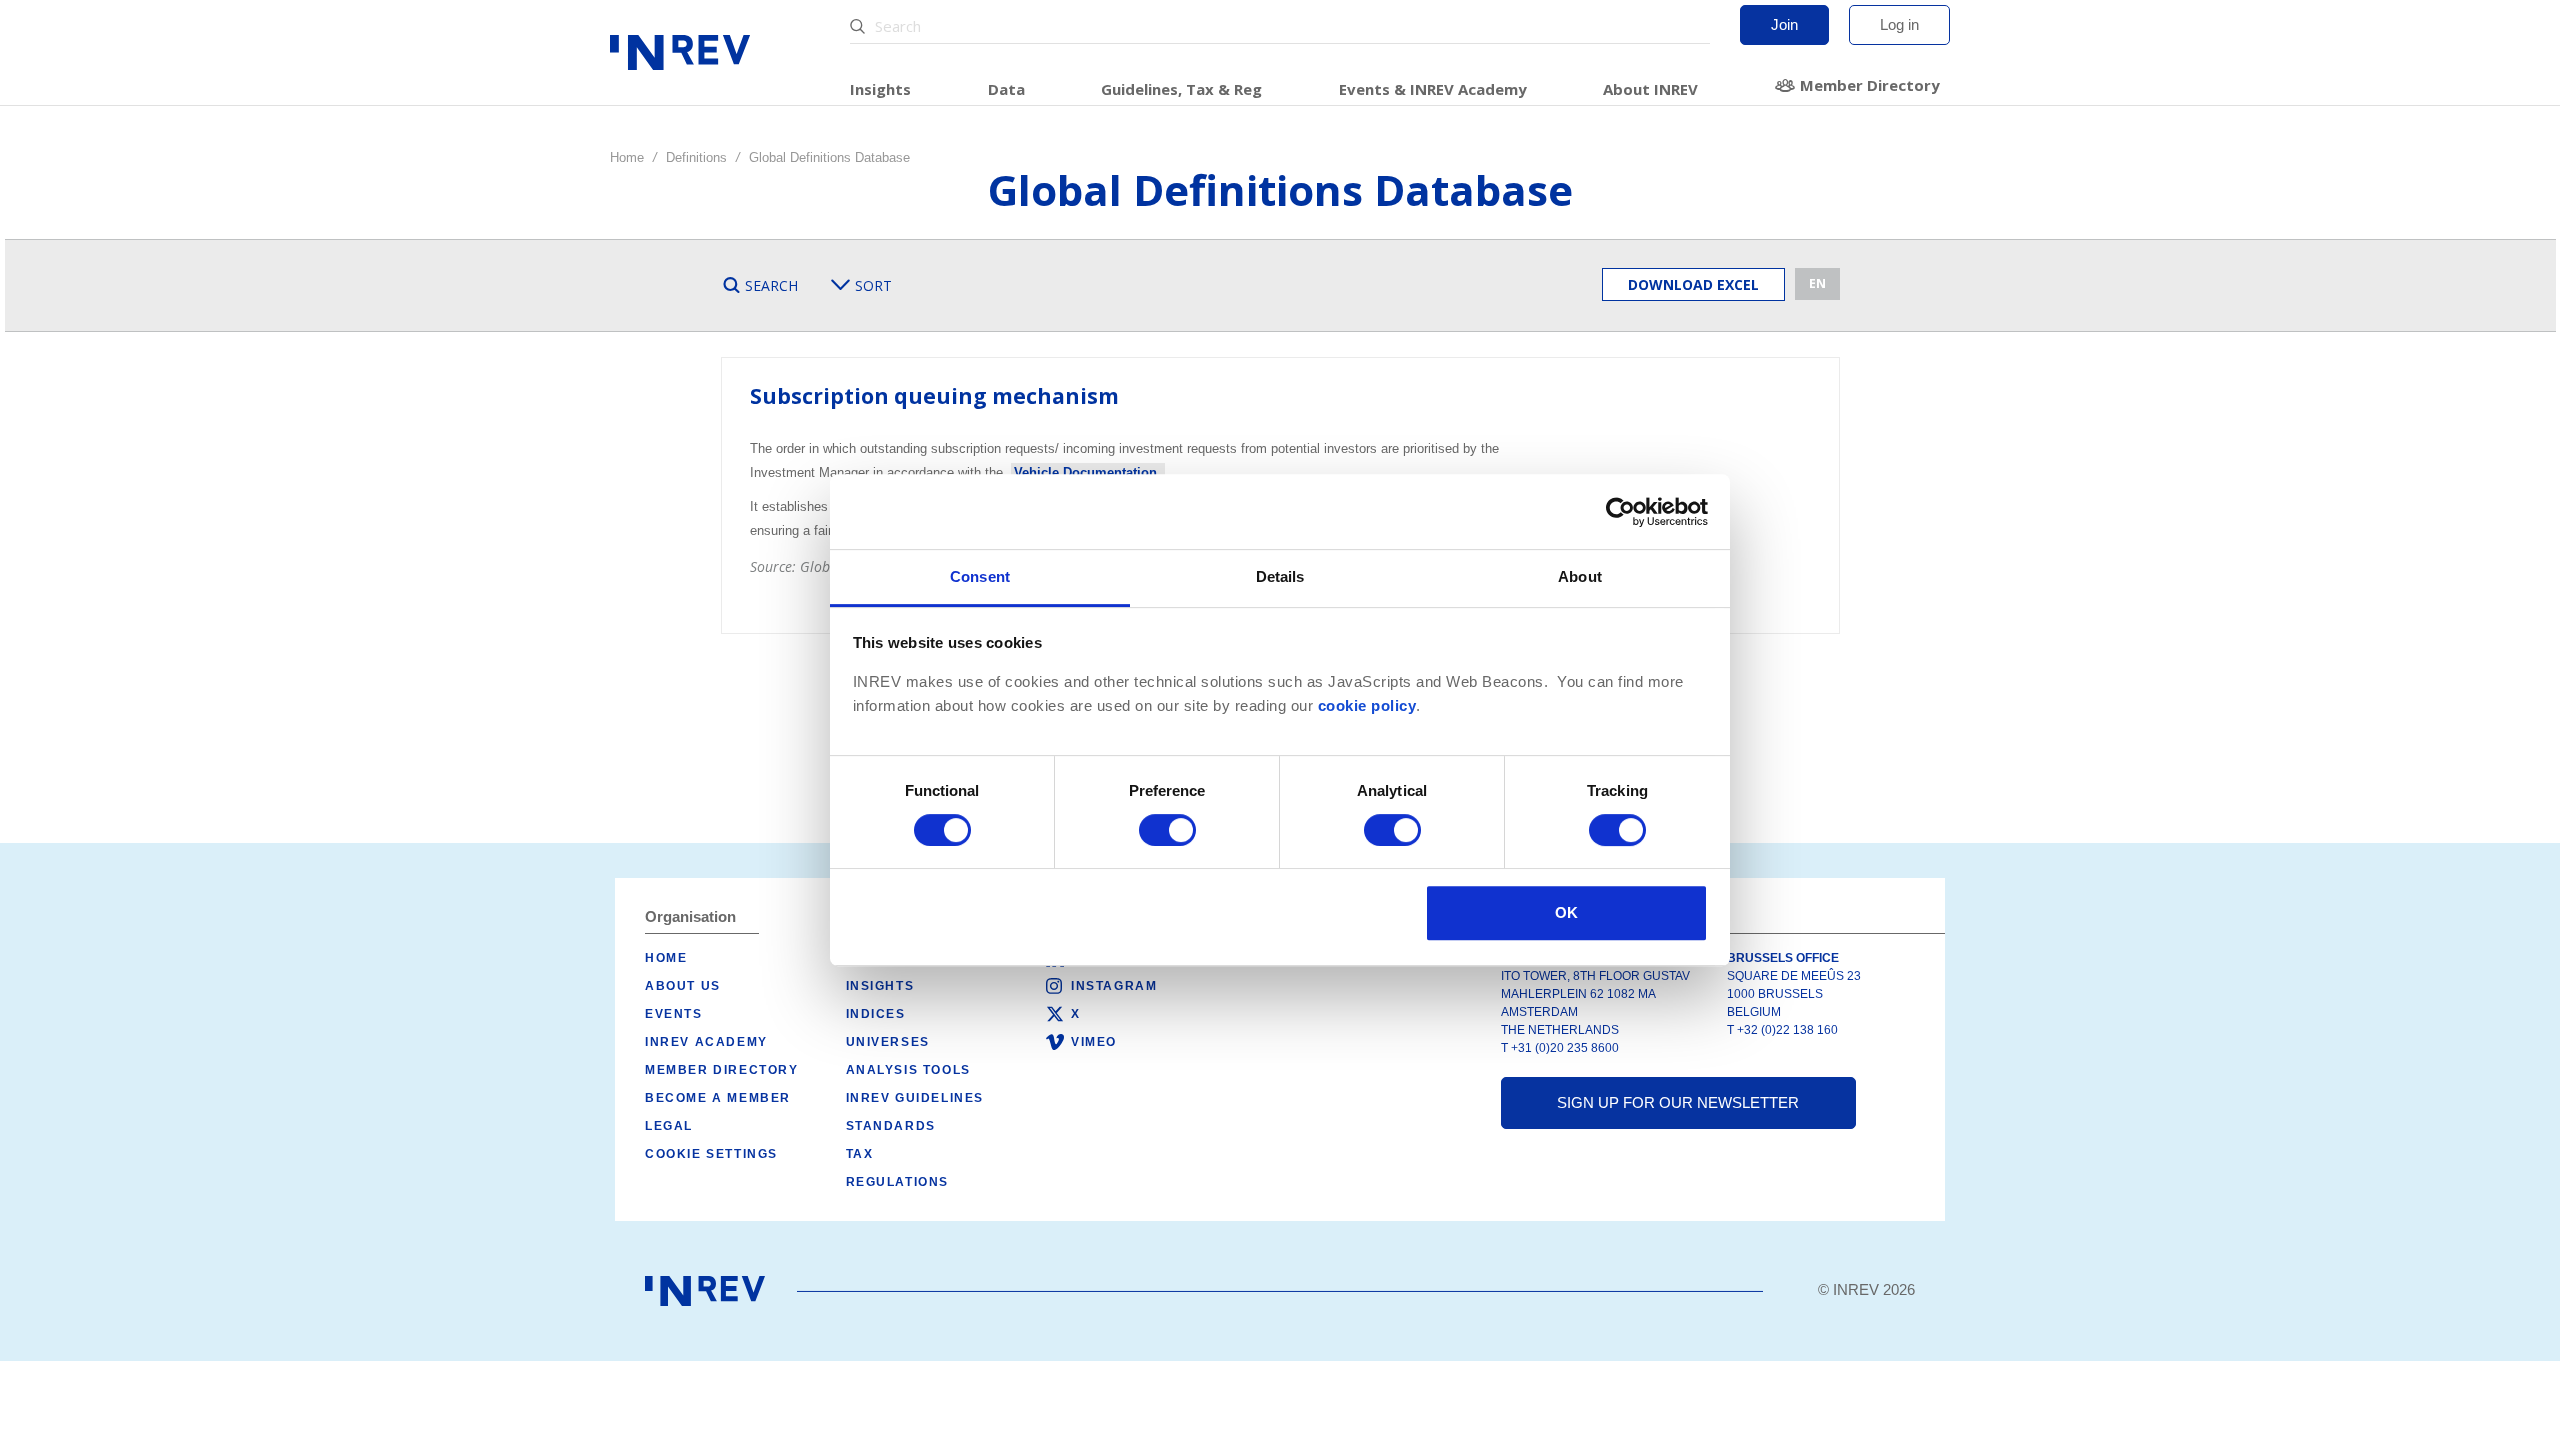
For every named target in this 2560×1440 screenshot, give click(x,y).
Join (1784, 24)
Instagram (1114, 986)
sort (873, 285)
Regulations (898, 1182)
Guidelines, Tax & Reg (1181, 89)
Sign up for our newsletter (1678, 1102)
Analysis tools (908, 1070)
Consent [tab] (980, 576)
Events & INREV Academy (1433, 89)
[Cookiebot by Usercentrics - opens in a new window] (1620, 512)
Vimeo (1094, 1042)
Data (1006, 89)
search (771, 285)
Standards (891, 1126)
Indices (876, 1014)
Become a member (718, 1098)
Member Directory (1870, 85)
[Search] (860, 26)
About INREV (1650, 89)
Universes (888, 1042)
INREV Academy (706, 1042)
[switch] (1167, 830)
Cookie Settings (711, 1154)
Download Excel (1693, 284)
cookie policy (1367, 706)
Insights (880, 89)
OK (1566, 912)
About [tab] (1580, 576)
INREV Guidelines (915, 1098)
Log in (1899, 24)
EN (1817, 283)
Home (627, 157)
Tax (860, 1154)
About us (683, 986)
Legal (669, 1126)
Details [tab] (1280, 576)
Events (674, 1014)
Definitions (696, 157)
